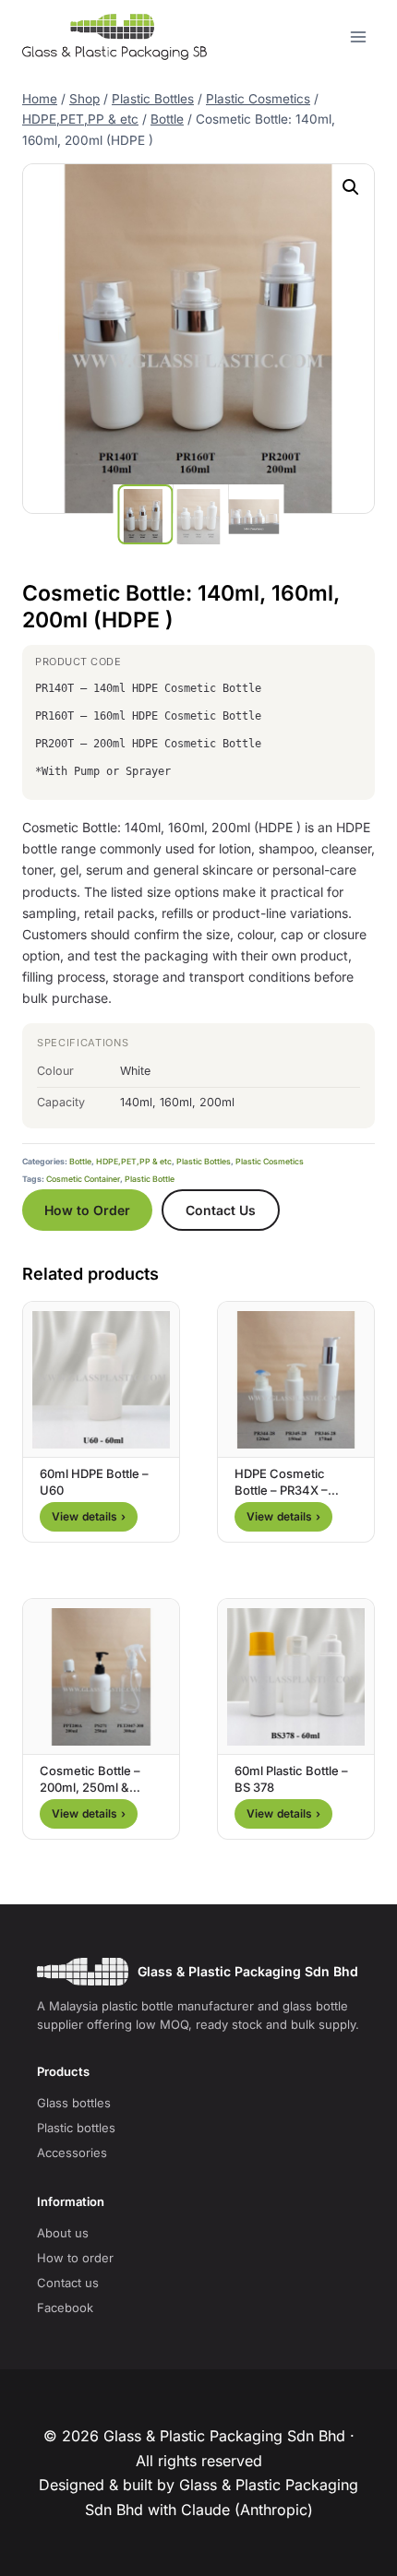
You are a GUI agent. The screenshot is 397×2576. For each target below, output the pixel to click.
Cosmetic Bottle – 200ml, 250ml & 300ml (90, 1787)
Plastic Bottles (204, 1162)
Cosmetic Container (83, 1179)
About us (63, 2233)
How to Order (87, 1210)
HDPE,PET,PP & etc (134, 1162)
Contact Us (221, 1210)
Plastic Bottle (150, 1179)
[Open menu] (358, 36)
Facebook (65, 2308)
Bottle (80, 1162)
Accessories (72, 2153)
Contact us (68, 2283)
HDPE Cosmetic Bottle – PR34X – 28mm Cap (281, 1490)
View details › (89, 1516)
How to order (75, 2258)
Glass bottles (74, 2103)
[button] (351, 187)
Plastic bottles (76, 2128)
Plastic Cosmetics (270, 1162)
